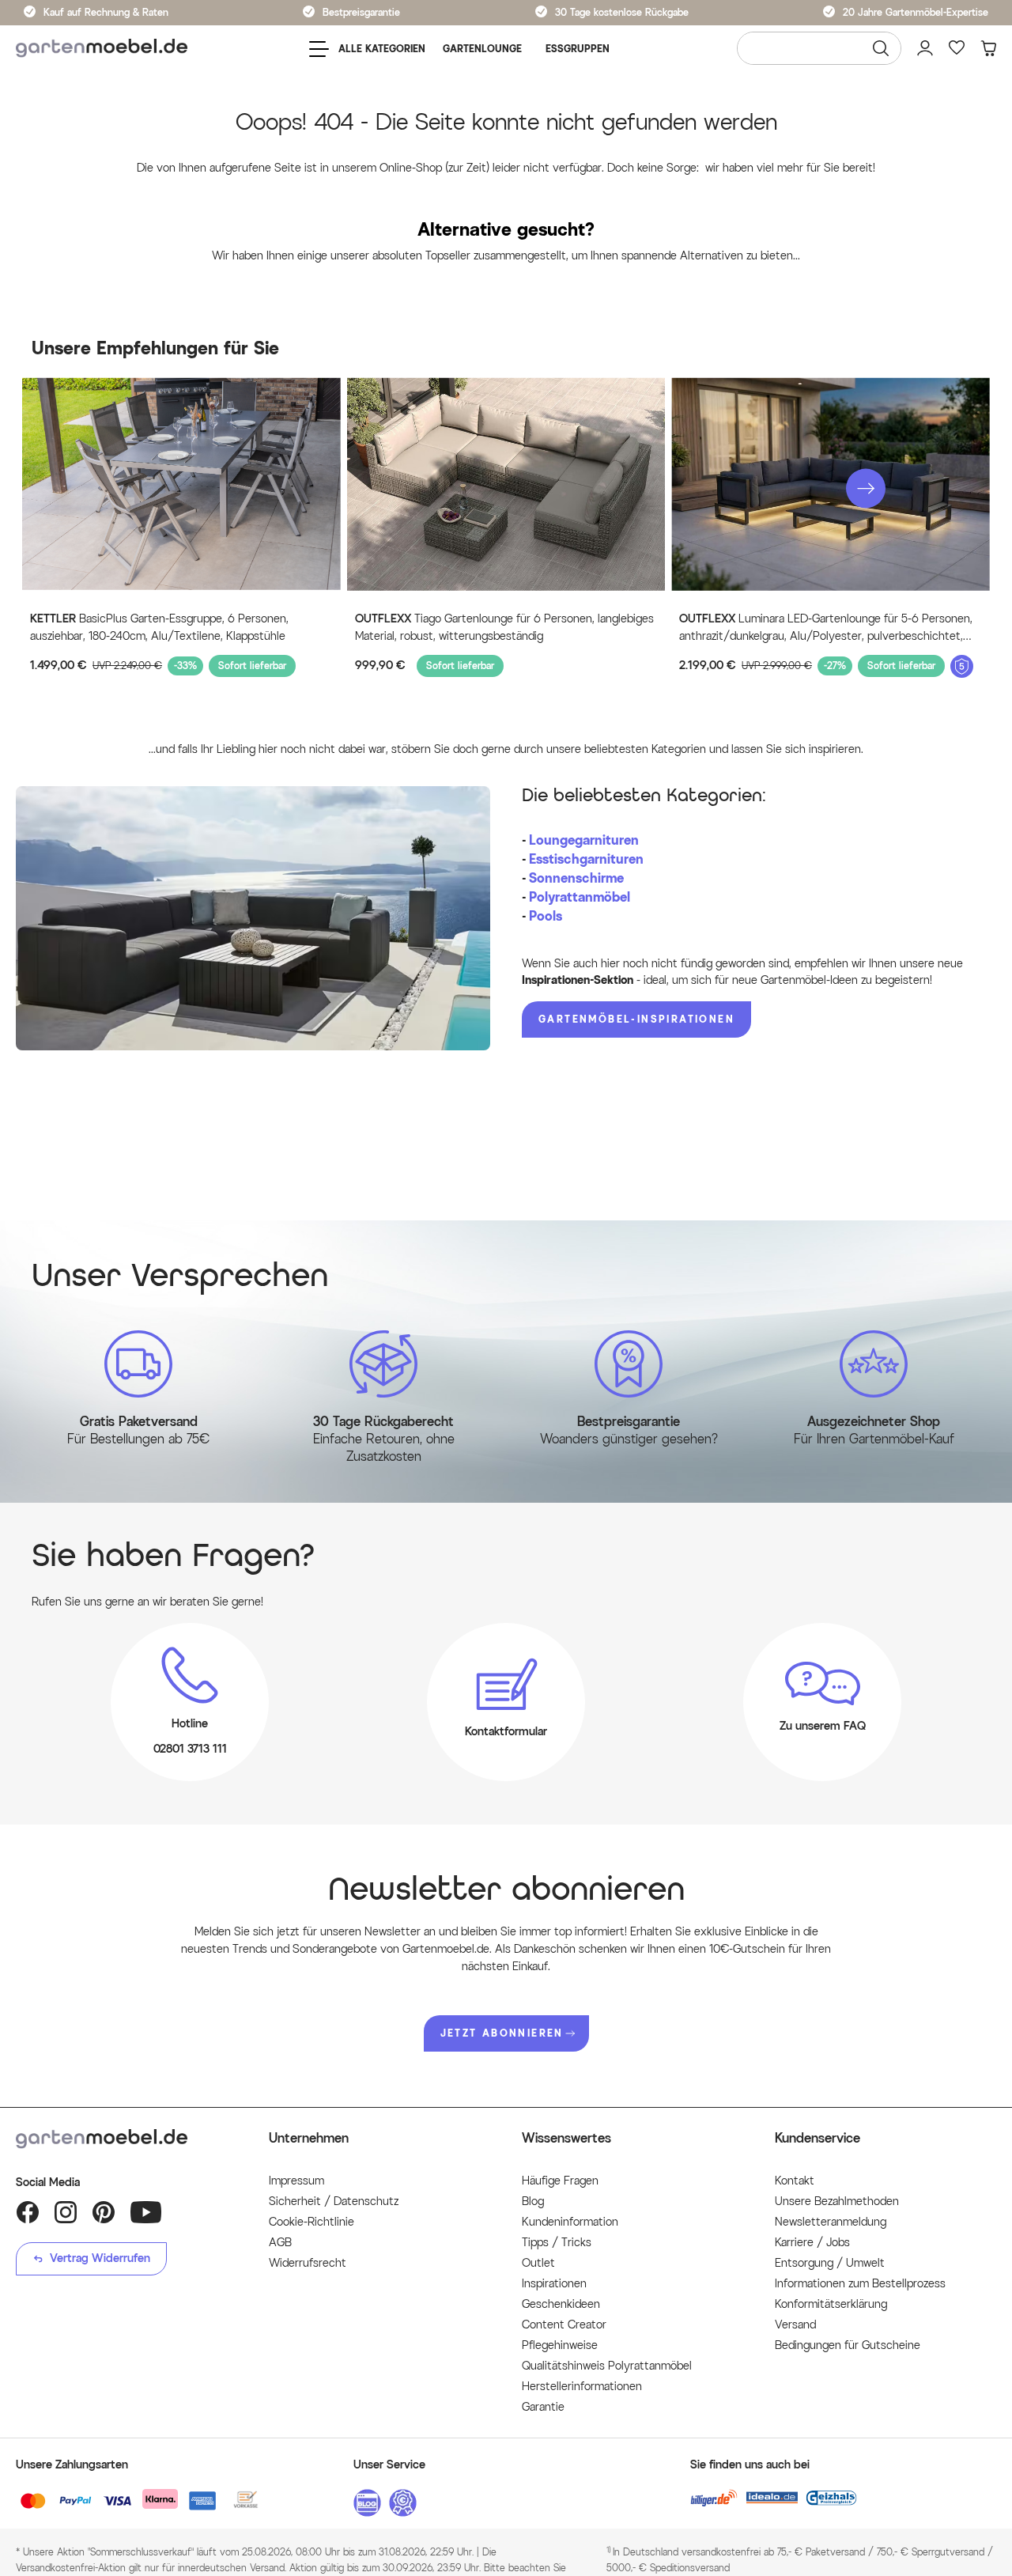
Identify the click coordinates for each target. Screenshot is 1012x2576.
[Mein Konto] (925, 48)
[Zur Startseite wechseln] (102, 49)
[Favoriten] (957, 48)
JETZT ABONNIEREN (502, 2033)
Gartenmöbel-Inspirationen (636, 1019)
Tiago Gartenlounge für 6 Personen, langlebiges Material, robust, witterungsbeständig (504, 628)
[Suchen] (881, 48)
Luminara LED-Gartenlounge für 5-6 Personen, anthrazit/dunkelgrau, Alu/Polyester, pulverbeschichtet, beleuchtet (826, 629)
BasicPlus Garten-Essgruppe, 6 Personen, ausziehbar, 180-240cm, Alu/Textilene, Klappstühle (159, 628)
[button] (866, 489)
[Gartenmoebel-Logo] (126, 2139)
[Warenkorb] (988, 48)
